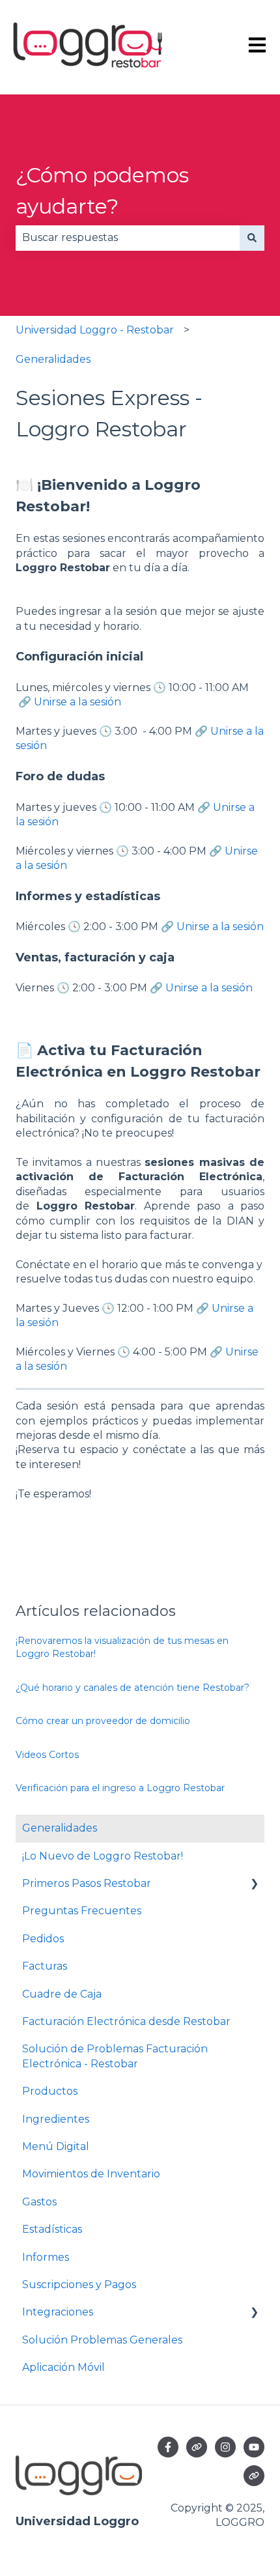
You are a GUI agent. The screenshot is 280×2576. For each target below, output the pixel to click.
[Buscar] (252, 238)
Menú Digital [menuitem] (56, 2146)
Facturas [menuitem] (45, 1966)
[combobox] (128, 238)
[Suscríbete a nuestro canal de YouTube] (254, 2447)
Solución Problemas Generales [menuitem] (102, 2340)
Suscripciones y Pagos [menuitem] (79, 2285)
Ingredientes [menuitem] (56, 2119)
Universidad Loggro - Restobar (95, 330)
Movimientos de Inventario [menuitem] (91, 2174)
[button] (254, 1885)
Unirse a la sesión (77, 702)
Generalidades (53, 359)
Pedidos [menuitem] (43, 1939)
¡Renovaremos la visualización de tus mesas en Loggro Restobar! (122, 1647)
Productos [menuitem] (50, 2091)
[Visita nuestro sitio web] (197, 2447)
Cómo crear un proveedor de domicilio (103, 1721)
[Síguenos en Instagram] (225, 2447)
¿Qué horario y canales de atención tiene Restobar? (134, 1688)
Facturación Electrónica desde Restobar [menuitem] (126, 2021)
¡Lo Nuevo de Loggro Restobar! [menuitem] (103, 1856)
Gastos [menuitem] (39, 2202)
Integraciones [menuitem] (58, 2312)
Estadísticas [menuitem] (52, 2229)
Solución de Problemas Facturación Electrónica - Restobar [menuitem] (115, 2056)
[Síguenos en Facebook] (168, 2447)
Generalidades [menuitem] (60, 1828)
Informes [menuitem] (46, 2257)
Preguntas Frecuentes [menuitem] (82, 1911)
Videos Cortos (47, 1755)
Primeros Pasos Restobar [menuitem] (87, 1883)
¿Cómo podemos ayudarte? (102, 191)
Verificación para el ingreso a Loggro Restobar (120, 1788)
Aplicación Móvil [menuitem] (63, 2367)
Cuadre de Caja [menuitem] (62, 1994)
